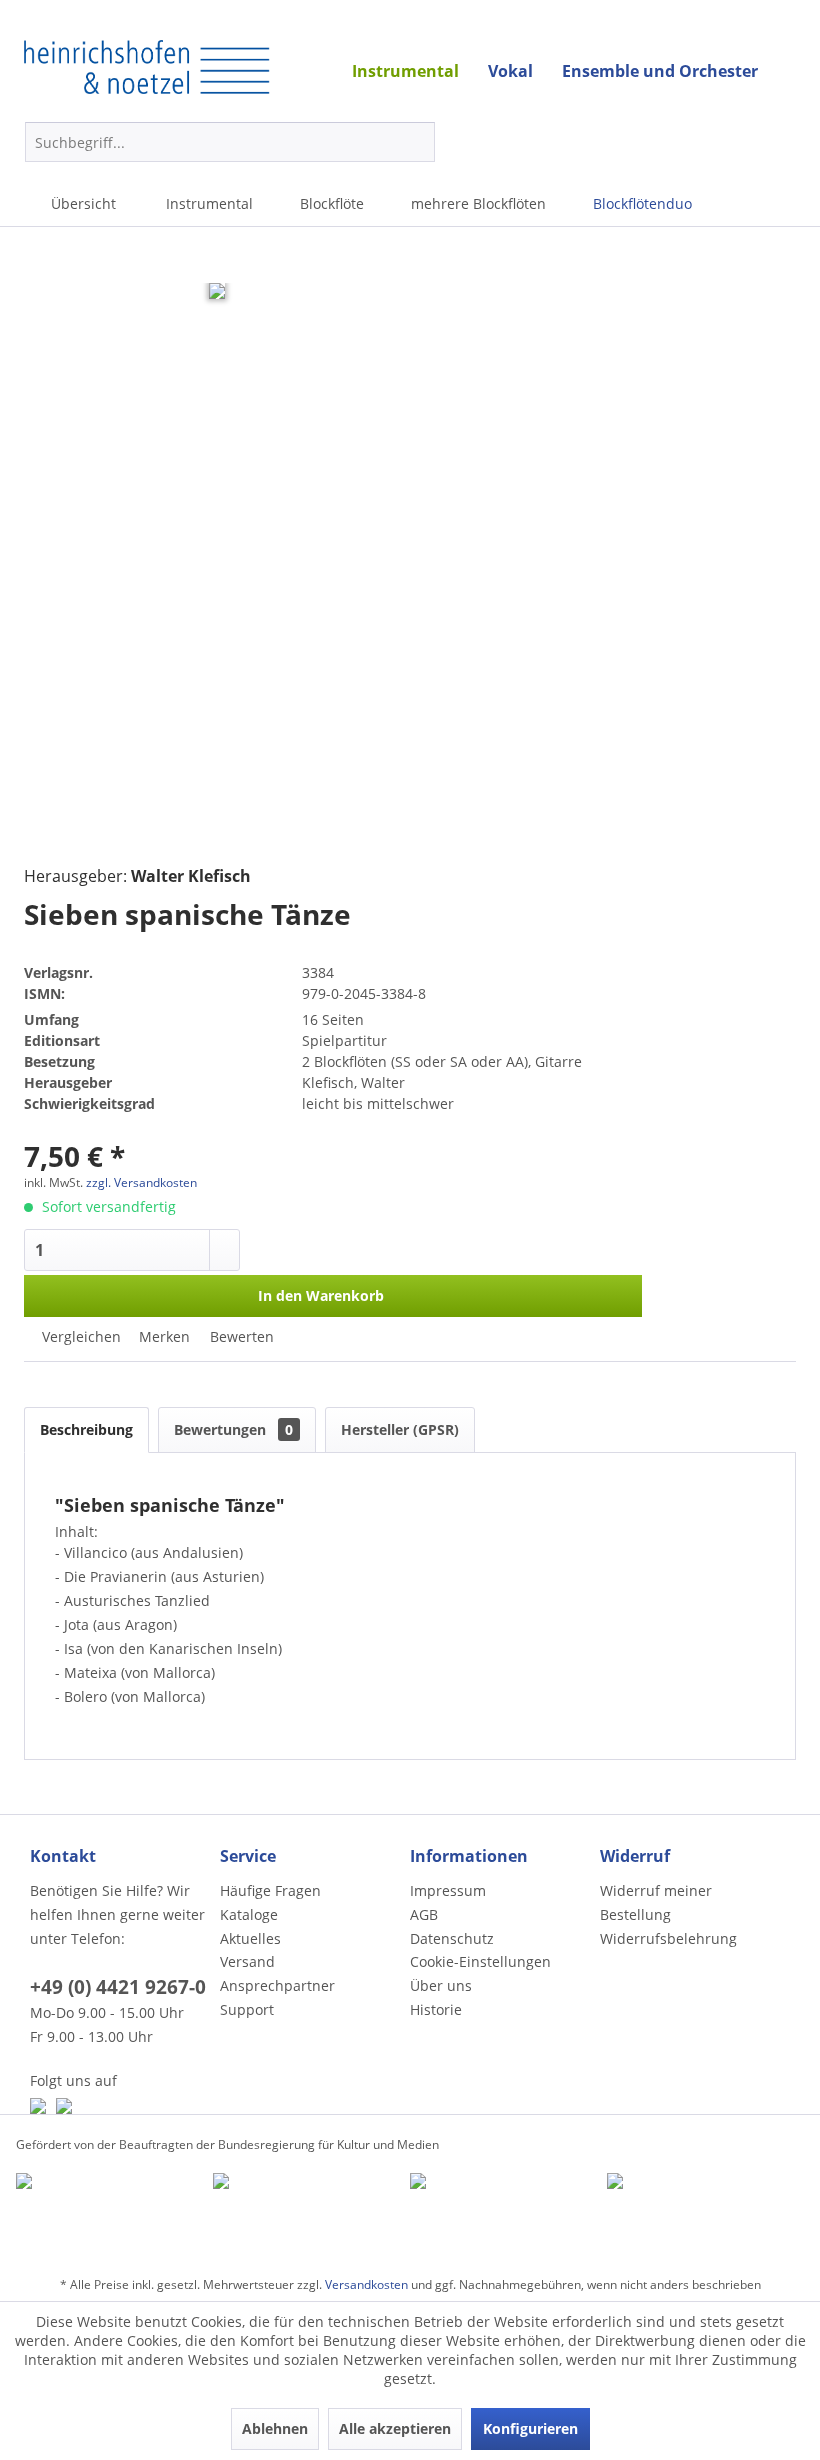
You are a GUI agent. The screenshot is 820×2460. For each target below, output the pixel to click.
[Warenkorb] (692, 142)
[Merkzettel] (788, 146)
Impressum (448, 1890)
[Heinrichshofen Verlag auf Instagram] (64, 2106)
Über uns (441, 1985)
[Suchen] (416, 142)
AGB (424, 1914)
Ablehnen (275, 2428)
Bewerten (240, 1336)
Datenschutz (452, 1938)
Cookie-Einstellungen (480, 1961)
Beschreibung (86, 1429)
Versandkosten (366, 2284)
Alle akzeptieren (395, 2428)
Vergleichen (79, 1336)
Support (247, 2009)
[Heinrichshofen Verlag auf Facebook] (38, 2106)
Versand (247, 1961)
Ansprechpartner (277, 1985)
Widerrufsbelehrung (668, 1938)
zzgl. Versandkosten (141, 1182)
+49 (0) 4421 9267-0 (118, 1987)
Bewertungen (233, 1429)
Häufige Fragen (270, 1890)
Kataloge (249, 1914)
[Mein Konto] (740, 142)
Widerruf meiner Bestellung (656, 1902)
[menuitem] (230, 142)
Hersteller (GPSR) (400, 1429)
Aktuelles (250, 1938)
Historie (436, 2009)
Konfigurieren (530, 2428)
